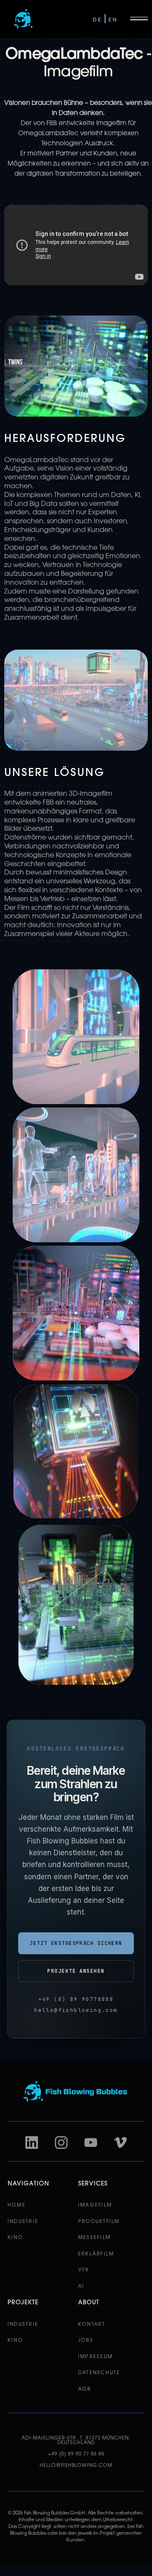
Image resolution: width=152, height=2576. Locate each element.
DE (97, 20)
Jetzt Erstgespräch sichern (76, 1943)
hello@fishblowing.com (76, 2010)
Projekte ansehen (76, 1971)
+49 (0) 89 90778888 (76, 1999)
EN (113, 20)
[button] (141, 19)
